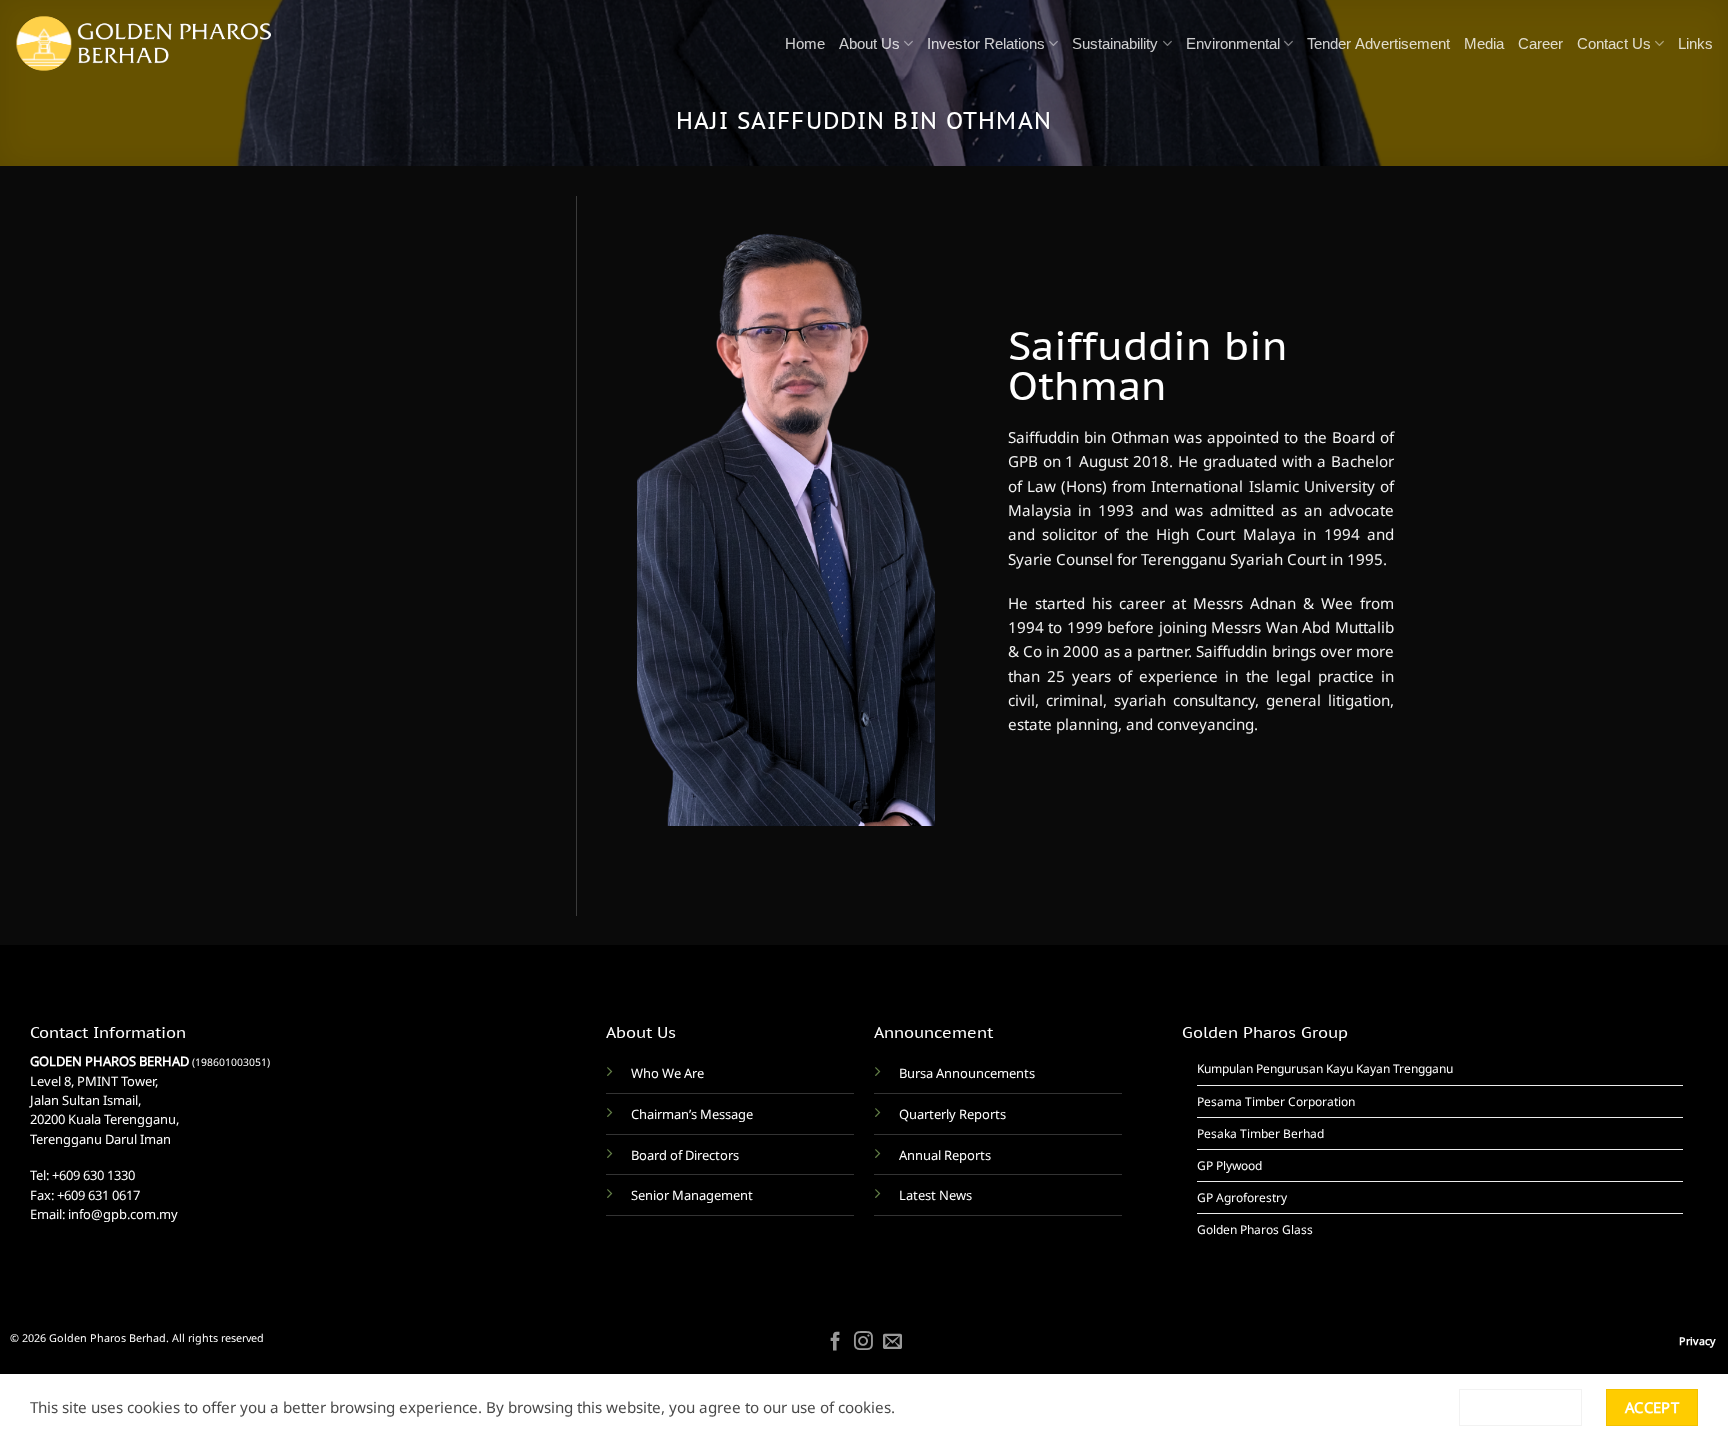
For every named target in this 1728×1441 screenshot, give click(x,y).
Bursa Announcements (967, 1073)
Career (1540, 44)
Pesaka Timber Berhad (1260, 1133)
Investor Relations (986, 44)
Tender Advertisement (1378, 44)
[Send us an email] (892, 1342)
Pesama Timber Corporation (1276, 1101)
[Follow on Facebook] (835, 1342)
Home (805, 44)
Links (1695, 44)
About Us (869, 44)
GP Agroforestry (1242, 1197)
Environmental (1233, 44)
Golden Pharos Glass (1255, 1229)
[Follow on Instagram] (863, 1342)
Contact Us (1614, 44)
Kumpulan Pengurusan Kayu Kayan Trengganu (1325, 1068)
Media (1484, 44)
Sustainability (1115, 44)
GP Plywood (1229, 1165)
